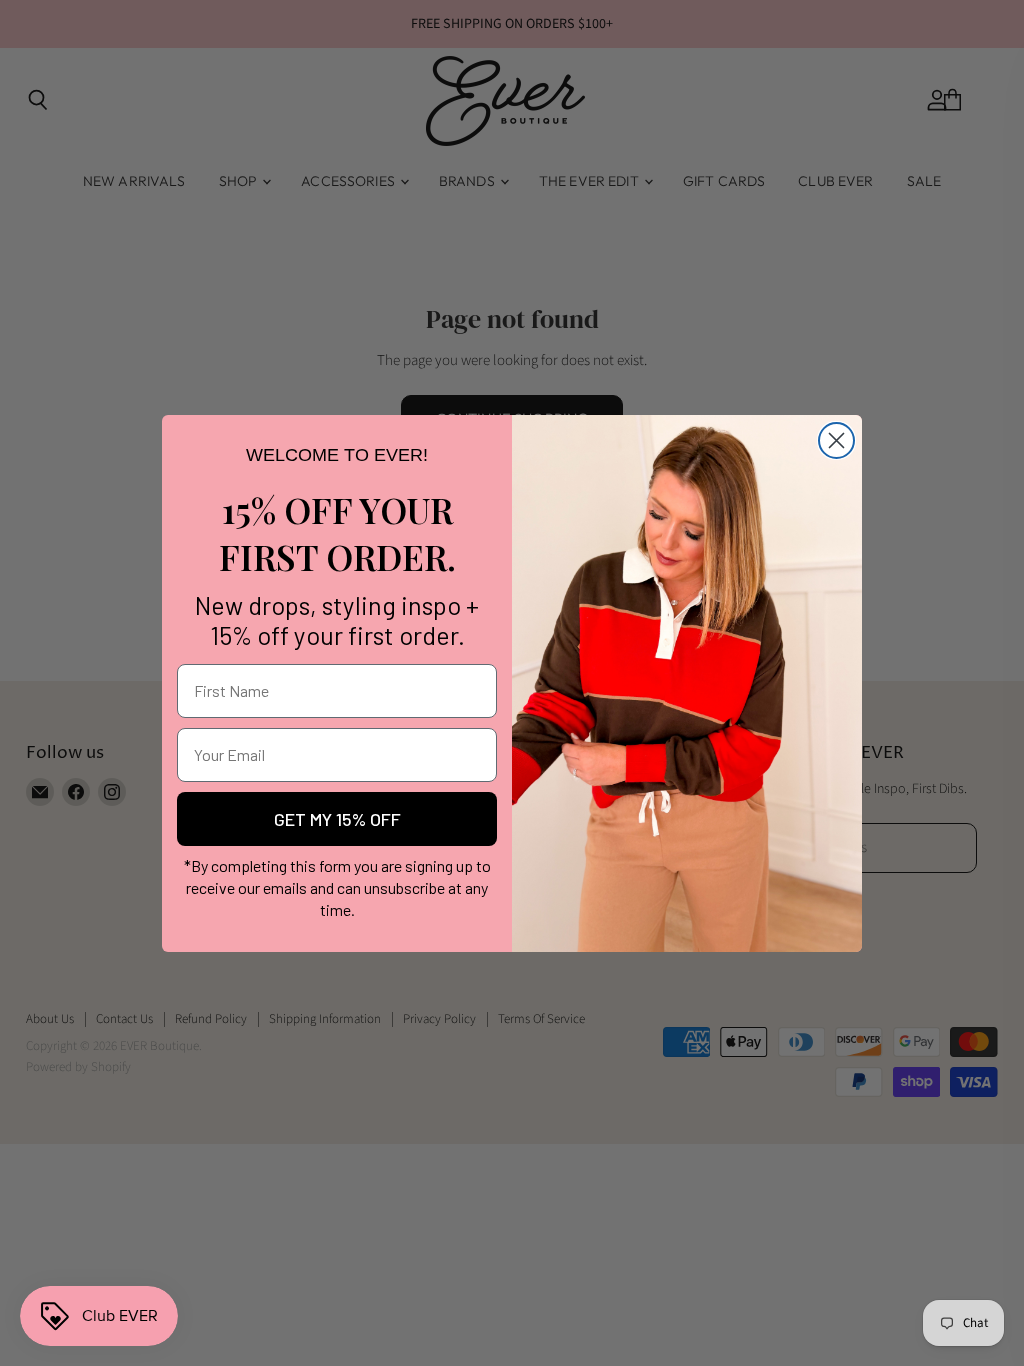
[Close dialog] (836, 440)
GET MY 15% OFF (337, 819)
